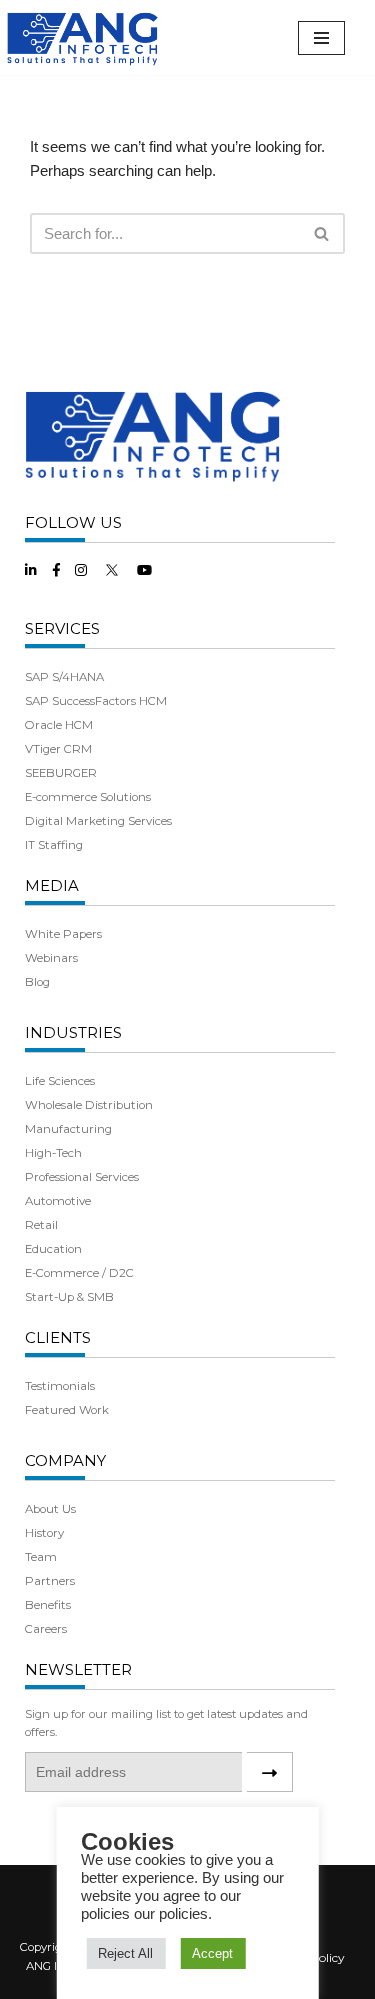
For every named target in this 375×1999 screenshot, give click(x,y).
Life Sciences (60, 1081)
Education (53, 1249)
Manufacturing (68, 1129)
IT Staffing (54, 845)
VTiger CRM (58, 749)
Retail (41, 1225)
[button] (321, 233)
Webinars (51, 958)
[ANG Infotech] (85, 37)
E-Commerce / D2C (79, 1273)
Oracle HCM (59, 725)
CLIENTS (58, 1337)
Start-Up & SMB (69, 1297)
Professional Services (82, 1177)
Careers (46, 1629)
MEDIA (52, 885)
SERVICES (62, 628)
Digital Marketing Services (98, 821)
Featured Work (67, 1410)
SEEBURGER (61, 773)
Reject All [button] (125, 1953)
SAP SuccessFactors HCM (96, 701)
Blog (37, 982)
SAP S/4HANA (64, 677)
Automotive (58, 1201)
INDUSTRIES (73, 1032)
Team (41, 1557)
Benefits (48, 1605)
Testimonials (60, 1386)
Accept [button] (212, 1953)
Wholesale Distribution (89, 1105)
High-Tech (53, 1153)
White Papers (63, 934)
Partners (50, 1581)
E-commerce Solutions (88, 797)
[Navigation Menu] (321, 38)
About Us (50, 1509)
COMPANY (65, 1460)
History (44, 1533)
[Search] (322, 233)
